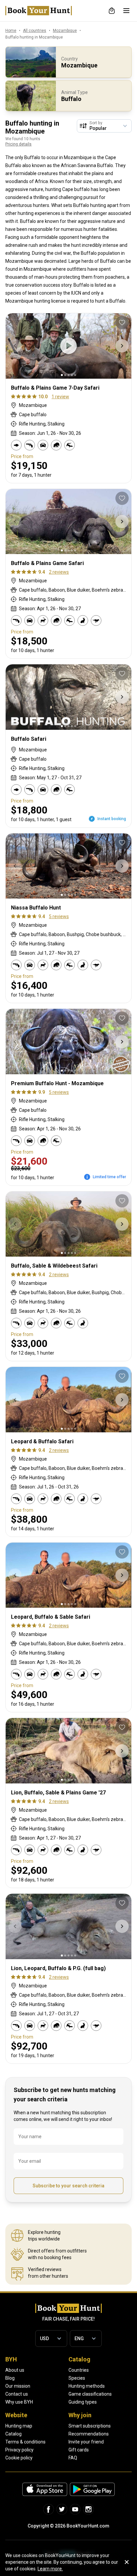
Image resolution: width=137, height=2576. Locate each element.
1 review (60, 397)
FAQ (73, 2458)
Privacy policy (19, 2450)
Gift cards (79, 2450)
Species (77, 2378)
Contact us (17, 2394)
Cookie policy (19, 2458)
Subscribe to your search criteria (68, 2186)
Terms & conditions (25, 2442)
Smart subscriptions (90, 2426)
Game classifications (90, 2394)
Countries (79, 2370)
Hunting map (19, 2426)
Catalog (13, 2434)
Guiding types (83, 2402)
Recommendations (89, 2434)
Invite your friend (86, 2442)
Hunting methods (87, 2386)
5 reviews (59, 916)
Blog (10, 2378)
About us (15, 2370)
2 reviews (59, 572)
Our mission (18, 2386)
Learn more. (50, 2569)
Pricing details (18, 144)
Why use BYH (19, 2402)
